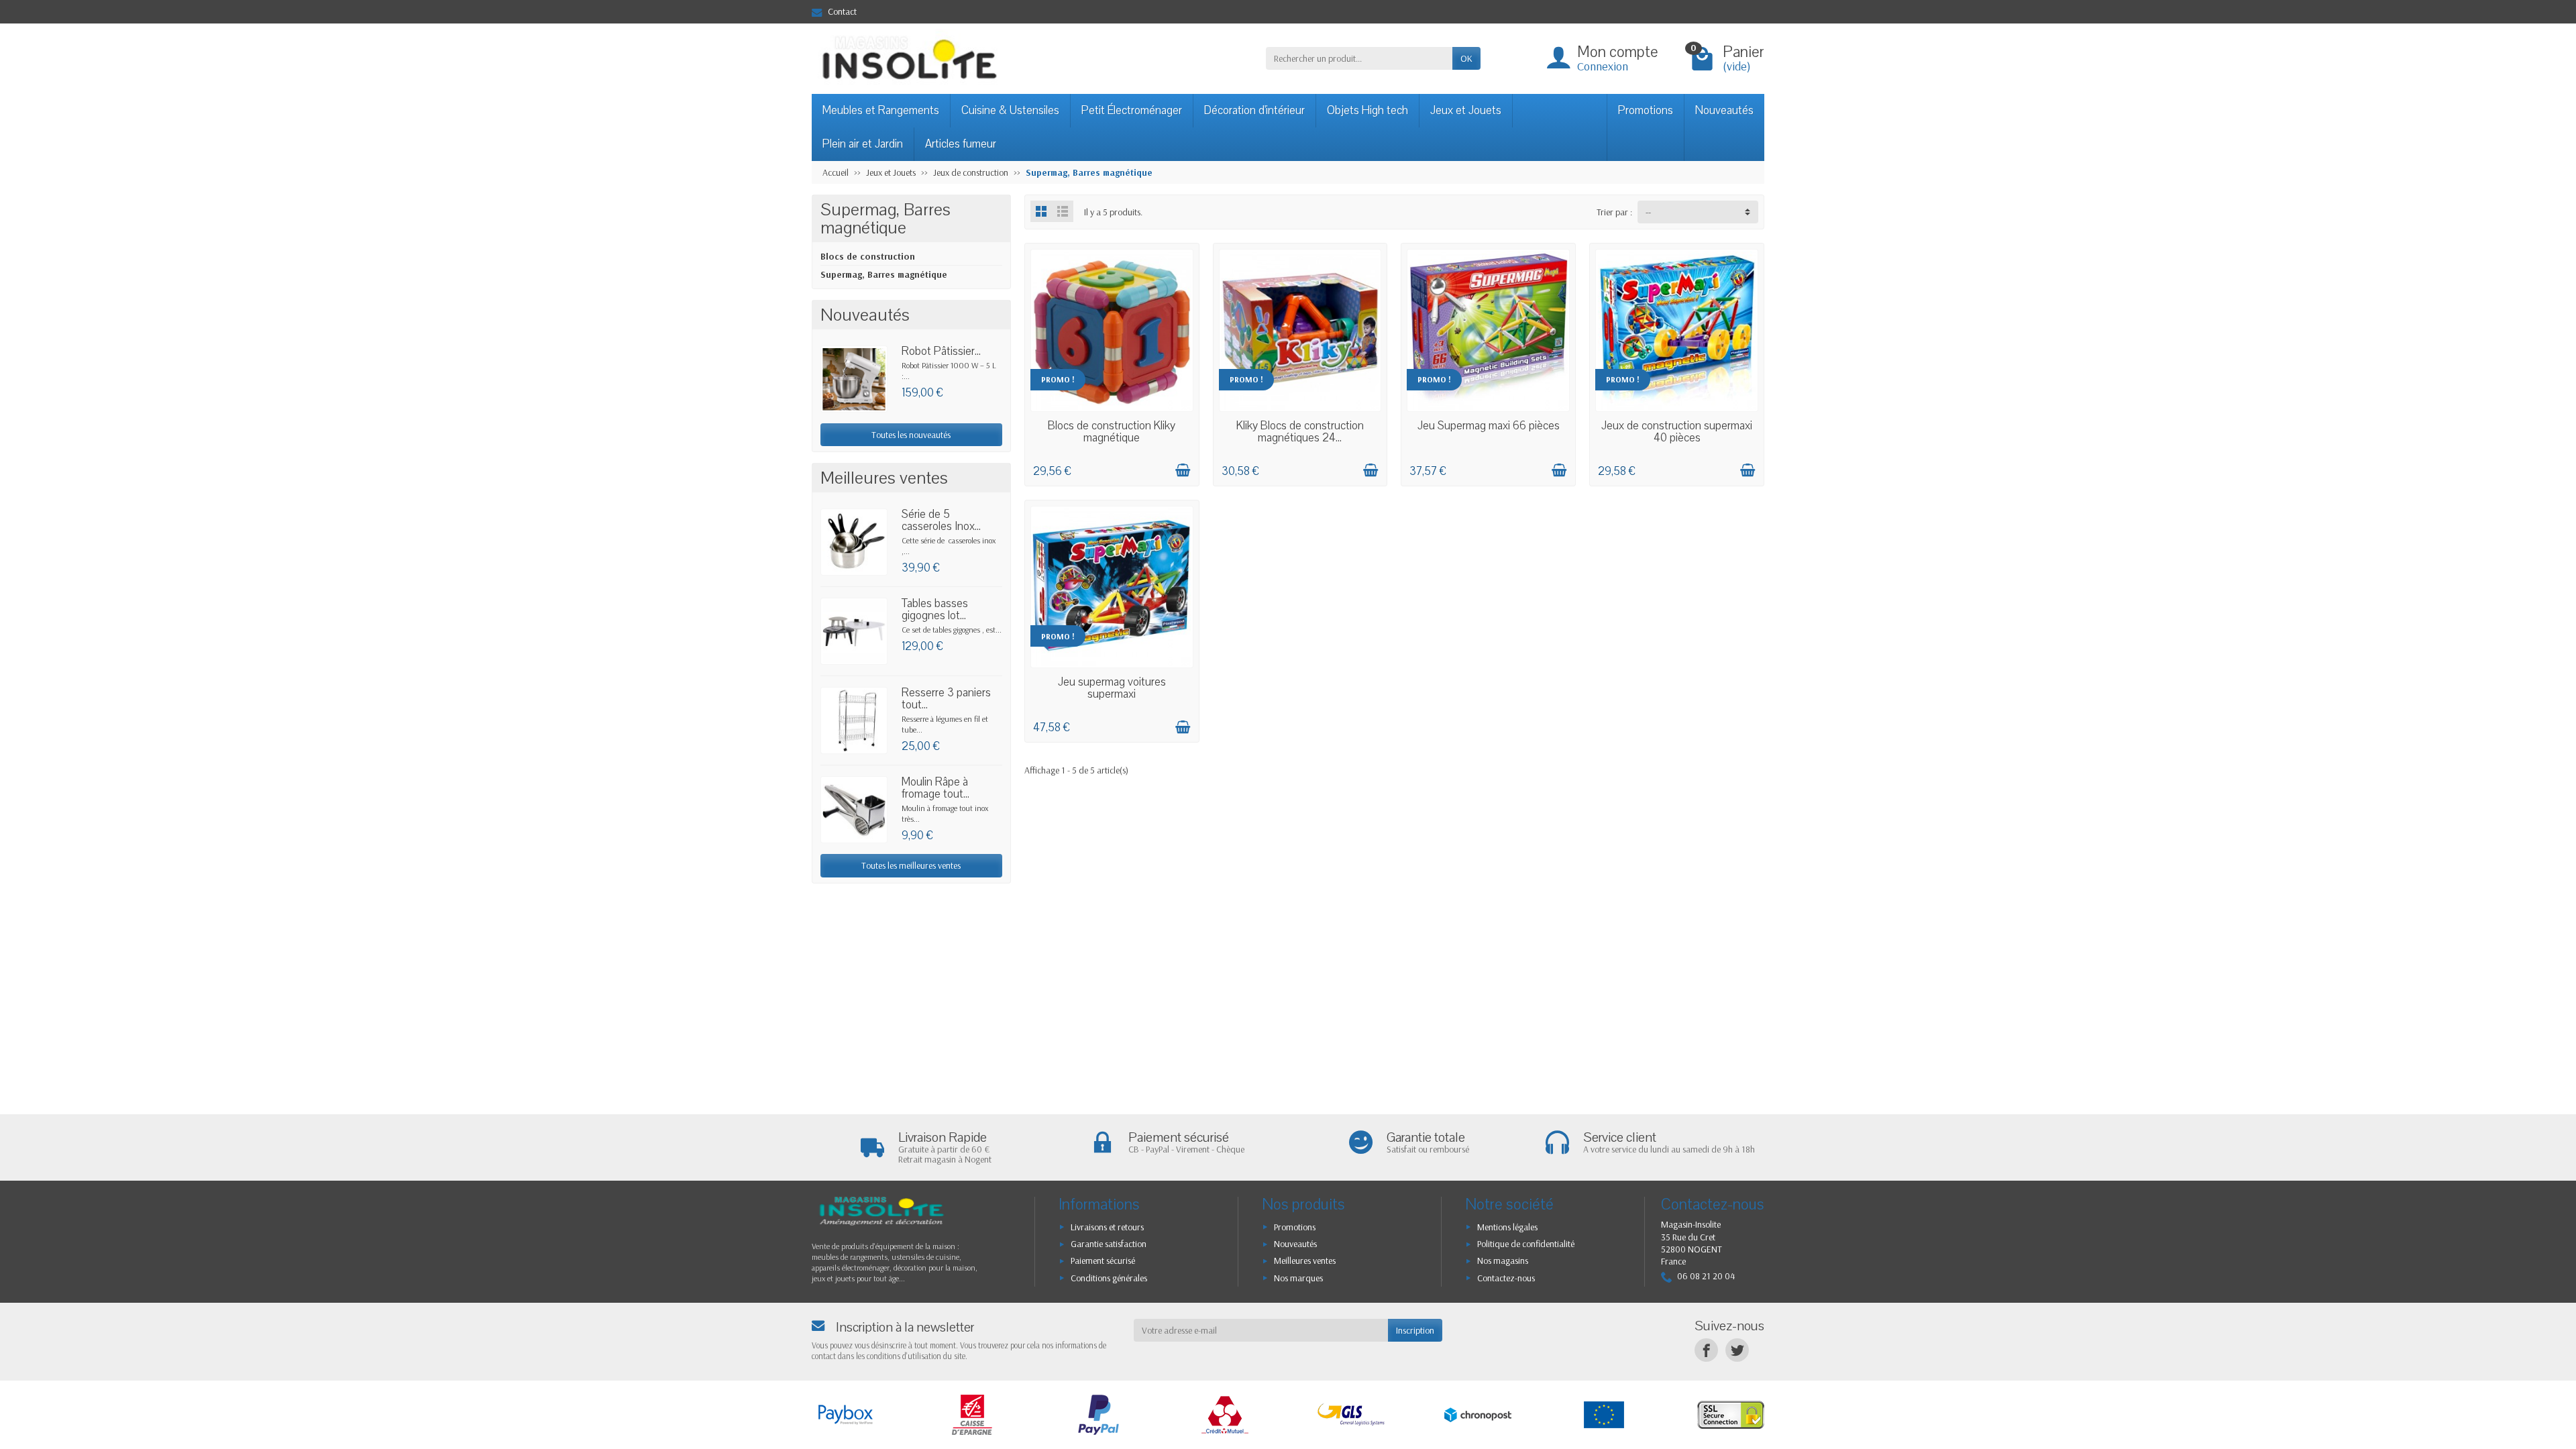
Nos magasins (1503, 1260)
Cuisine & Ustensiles (1010, 110)
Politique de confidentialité (1526, 1244)
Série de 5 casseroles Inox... (941, 520)
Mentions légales (1507, 1227)
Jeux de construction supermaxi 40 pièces (1677, 432)
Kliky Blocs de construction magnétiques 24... (1300, 432)
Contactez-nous (1506, 1278)
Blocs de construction (868, 256)
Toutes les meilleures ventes (911, 865)
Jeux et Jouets (1466, 110)
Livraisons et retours (1107, 1227)
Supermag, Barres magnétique (884, 274)
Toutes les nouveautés (911, 435)
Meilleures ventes (1305, 1260)
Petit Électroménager (1132, 110)
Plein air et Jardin (863, 144)
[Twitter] (1737, 1350)
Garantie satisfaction (1109, 1244)
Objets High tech (1367, 110)
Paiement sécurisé (1103, 1260)
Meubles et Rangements (881, 110)
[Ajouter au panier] (1183, 470)
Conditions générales (1109, 1278)
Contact (842, 11)
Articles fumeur (961, 144)
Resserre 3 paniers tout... (946, 699)
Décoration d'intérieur (1254, 110)
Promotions (1646, 110)
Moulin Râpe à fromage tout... (935, 788)
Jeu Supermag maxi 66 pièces (1489, 426)
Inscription (1415, 1330)
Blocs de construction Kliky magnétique (1112, 432)
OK (1466, 58)
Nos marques (1298, 1278)
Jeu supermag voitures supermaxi (1112, 688)
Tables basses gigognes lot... (935, 609)
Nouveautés (1724, 110)
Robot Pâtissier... (941, 351)
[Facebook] (1706, 1350)
